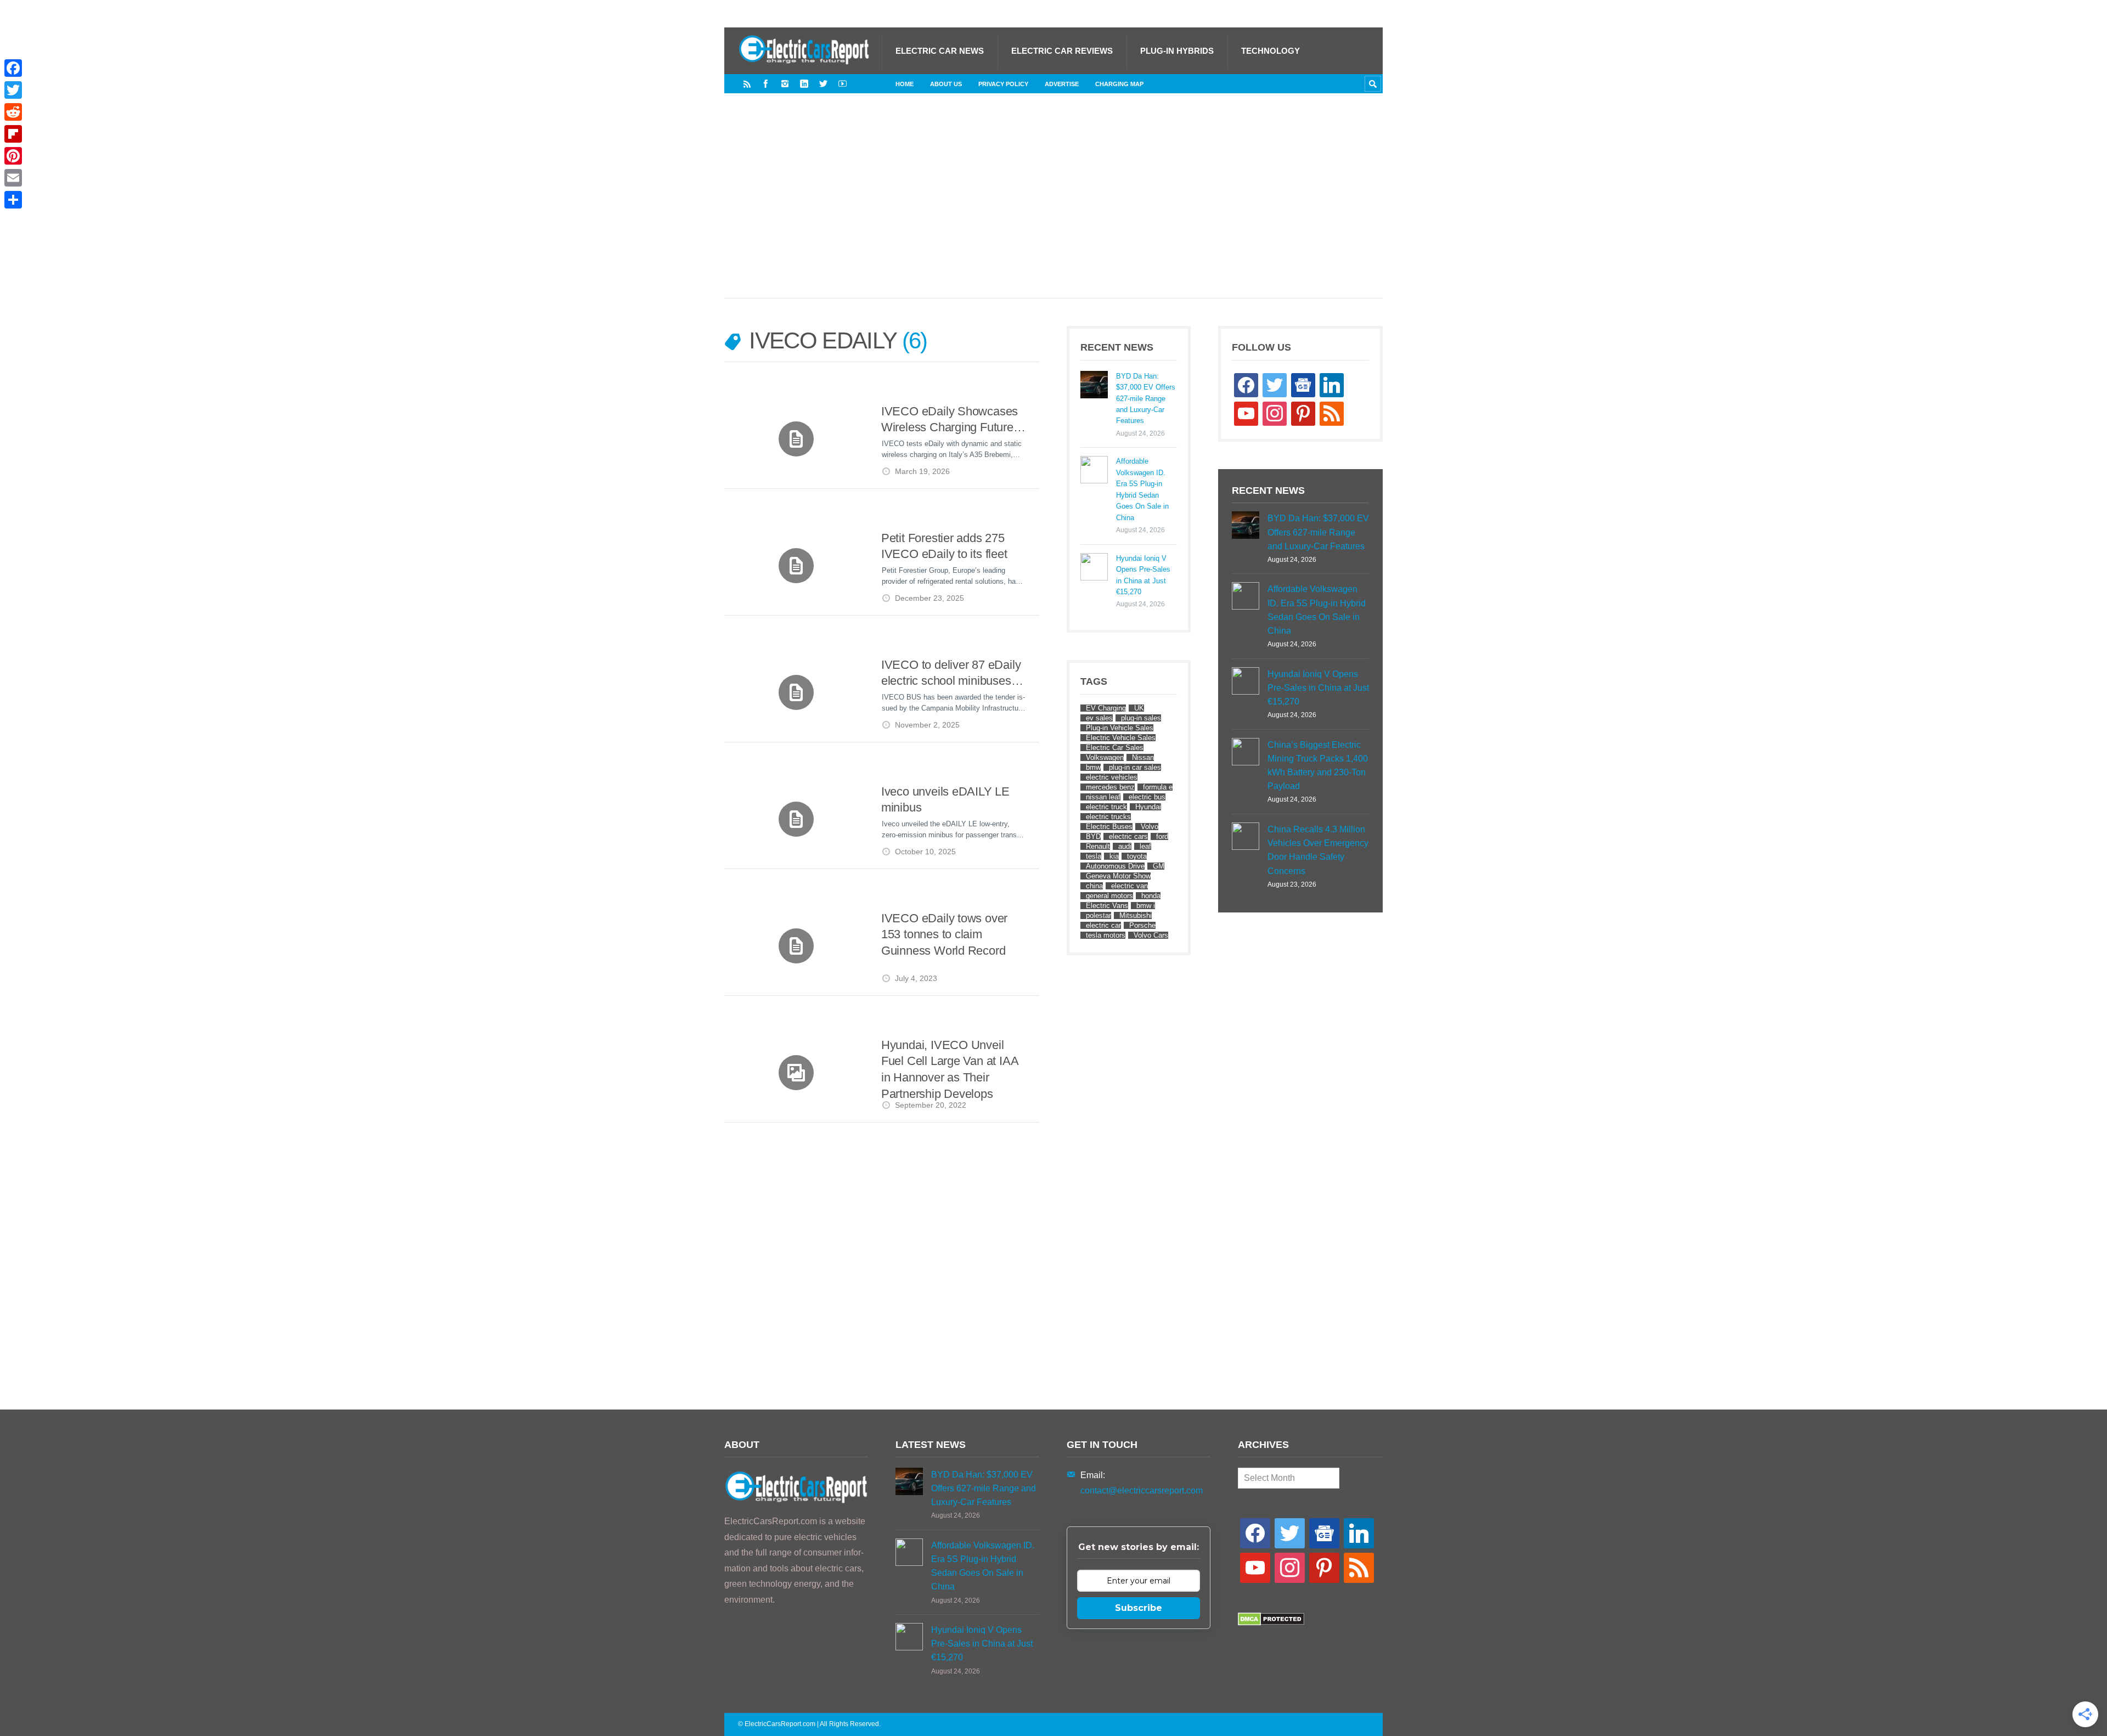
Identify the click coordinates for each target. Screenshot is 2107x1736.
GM (1159, 866)
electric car (1103, 925)
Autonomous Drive (1115, 866)
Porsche (1142, 925)
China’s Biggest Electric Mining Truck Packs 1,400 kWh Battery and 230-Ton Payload (1318, 766)
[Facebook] (766, 84)
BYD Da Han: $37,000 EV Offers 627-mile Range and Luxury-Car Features (1146, 399)
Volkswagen (1105, 757)
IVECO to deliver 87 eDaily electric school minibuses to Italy (953, 673)
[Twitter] (823, 84)
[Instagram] (785, 84)
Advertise (1062, 84)
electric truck (1106, 807)
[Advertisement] (1053, 207)
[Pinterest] (13, 156)
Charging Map (1119, 84)
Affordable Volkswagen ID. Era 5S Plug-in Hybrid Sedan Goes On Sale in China (1142, 489)
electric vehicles (1112, 777)
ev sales (1099, 718)
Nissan (1143, 757)
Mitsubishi (1136, 915)
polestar (1098, 915)
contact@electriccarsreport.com (1142, 1490)
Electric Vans (1107, 906)
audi (1125, 846)
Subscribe (1139, 1608)
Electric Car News (940, 51)
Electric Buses (1109, 827)
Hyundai (1148, 807)
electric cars (1128, 836)
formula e (1158, 787)
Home (905, 84)
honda (1151, 896)
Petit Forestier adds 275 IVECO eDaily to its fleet (944, 546)
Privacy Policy (1003, 84)
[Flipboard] (13, 134)
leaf (1145, 846)
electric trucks (1108, 817)
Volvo (1150, 827)
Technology (1271, 51)
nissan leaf (1103, 797)
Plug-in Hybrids (1177, 51)
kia (1114, 856)
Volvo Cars (1151, 935)
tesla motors (1106, 935)
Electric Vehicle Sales (1121, 738)
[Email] (13, 178)
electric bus (1147, 797)
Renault (1098, 846)
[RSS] (747, 84)
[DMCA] (1271, 1623)
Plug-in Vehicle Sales (1120, 728)
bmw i (1146, 906)
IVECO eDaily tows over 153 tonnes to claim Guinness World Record (944, 934)
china (1094, 886)
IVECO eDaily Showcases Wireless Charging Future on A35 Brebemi (950, 420)
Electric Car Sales (1115, 748)
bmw (1093, 767)
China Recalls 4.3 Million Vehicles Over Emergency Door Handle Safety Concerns (1318, 850)
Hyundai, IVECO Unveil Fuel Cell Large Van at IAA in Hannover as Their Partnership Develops (950, 1069)
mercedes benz (1110, 787)
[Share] (13, 200)
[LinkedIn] (804, 84)
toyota (1137, 856)
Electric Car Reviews (1062, 51)
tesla (1094, 856)
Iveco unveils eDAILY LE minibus (945, 800)
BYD (1093, 836)
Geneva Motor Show (1118, 876)
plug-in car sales (1135, 767)
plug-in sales (1141, 718)
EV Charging (1106, 708)
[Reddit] (13, 112)
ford (1162, 836)
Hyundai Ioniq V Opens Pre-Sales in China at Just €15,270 (1143, 575)
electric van (1129, 886)
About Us (946, 84)
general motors (1109, 896)
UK (1139, 708)
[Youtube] (843, 84)
